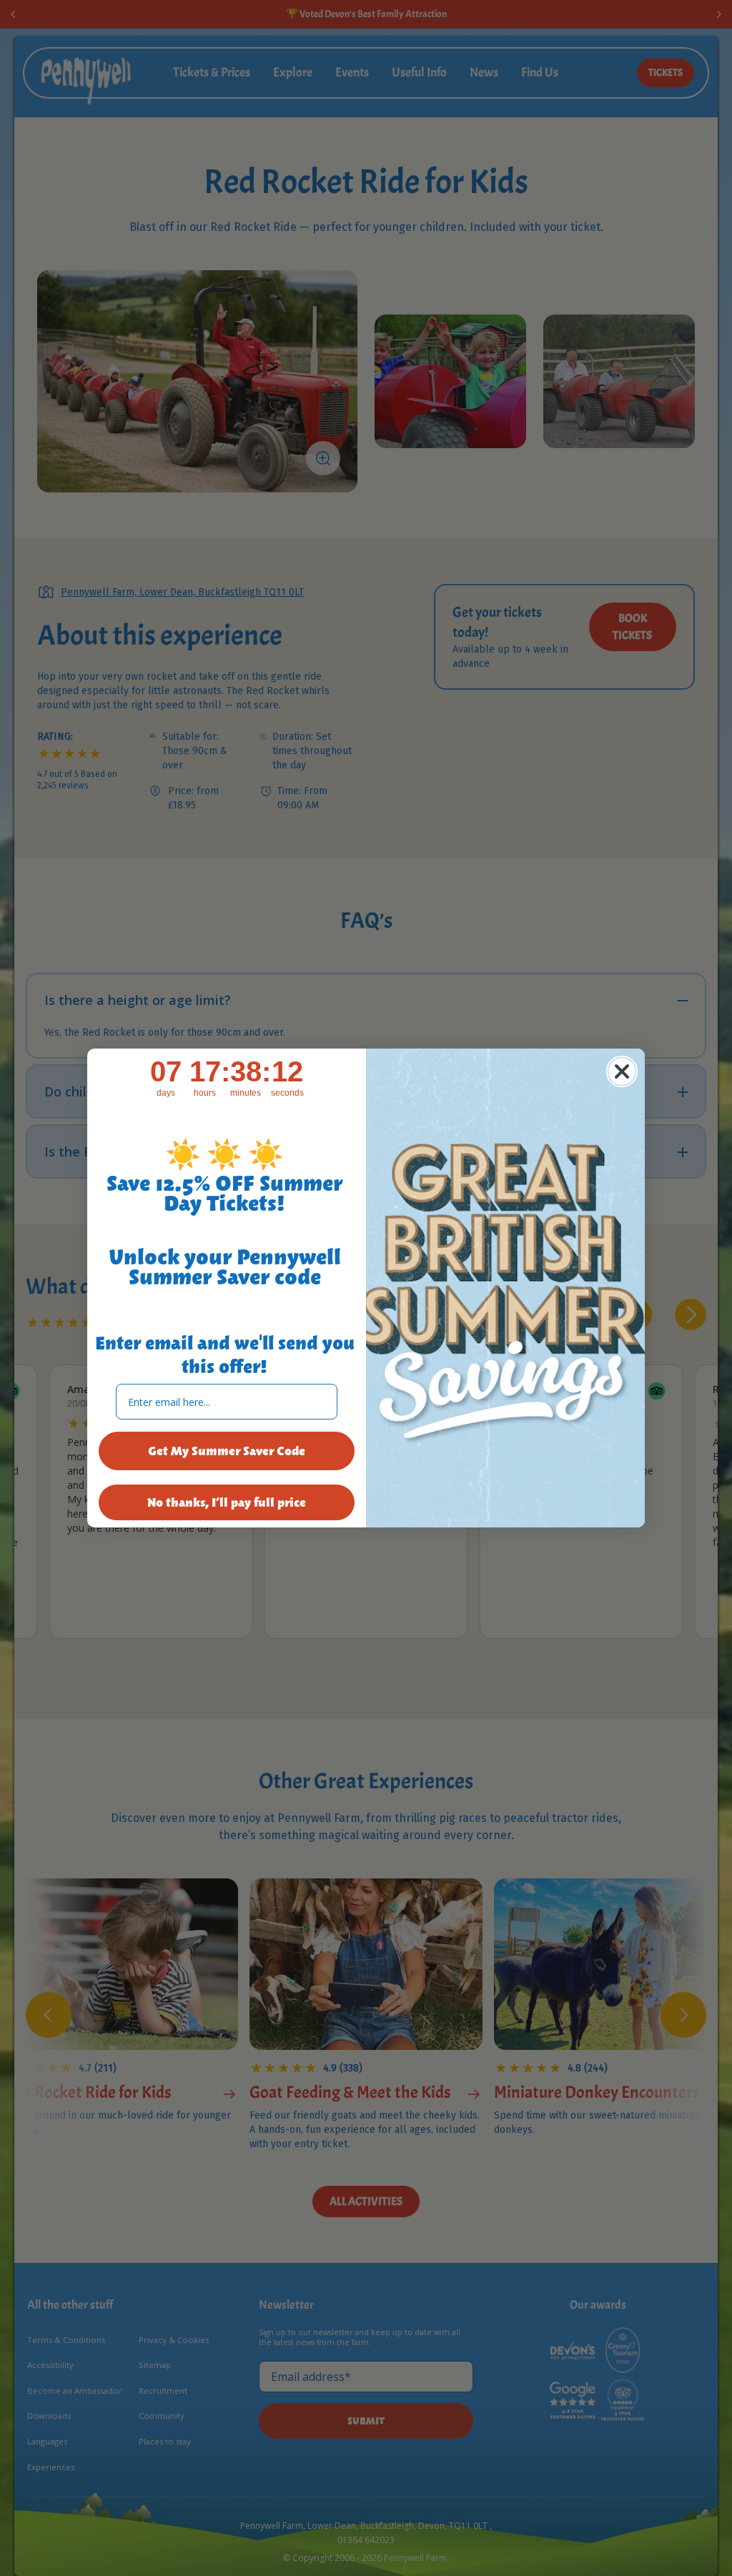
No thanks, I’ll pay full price (227, 1502)
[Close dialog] (622, 1071)
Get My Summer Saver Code (227, 1451)
